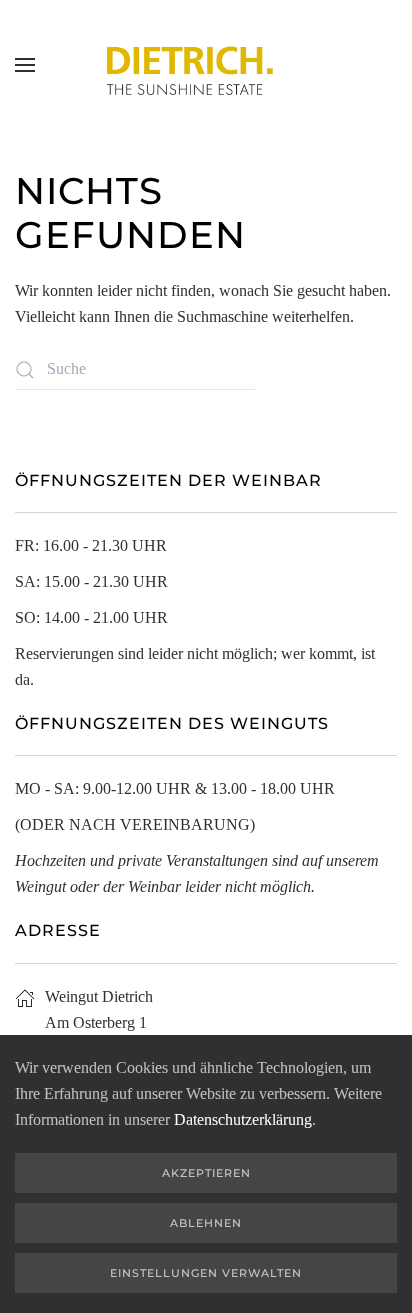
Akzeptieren (206, 1173)
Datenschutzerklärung (243, 1119)
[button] (25, 65)
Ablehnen (206, 1223)
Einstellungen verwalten (206, 1273)
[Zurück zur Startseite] (206, 65)
